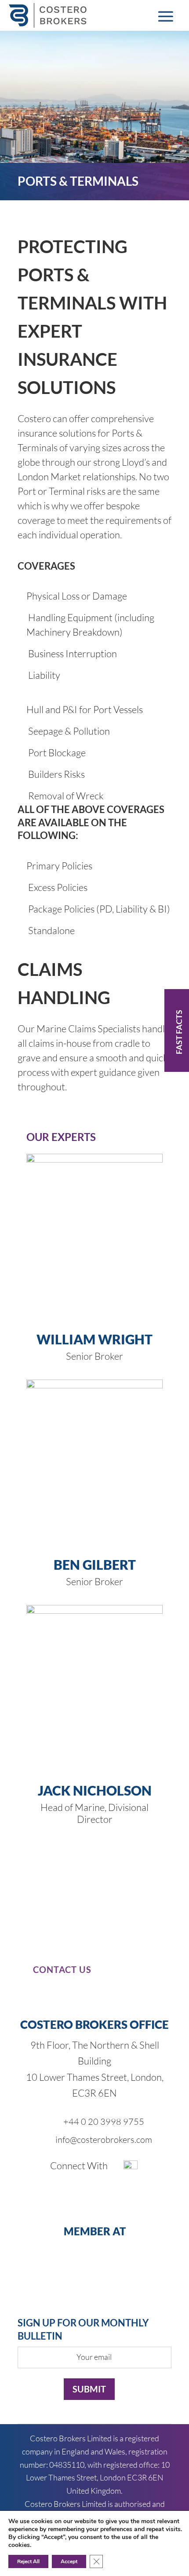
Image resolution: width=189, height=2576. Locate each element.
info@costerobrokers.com (104, 2140)
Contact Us (62, 1969)
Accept (69, 2561)
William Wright (94, 1339)
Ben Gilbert (95, 1564)
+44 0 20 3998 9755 (104, 2122)
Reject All (28, 2561)
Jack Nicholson (95, 1790)
